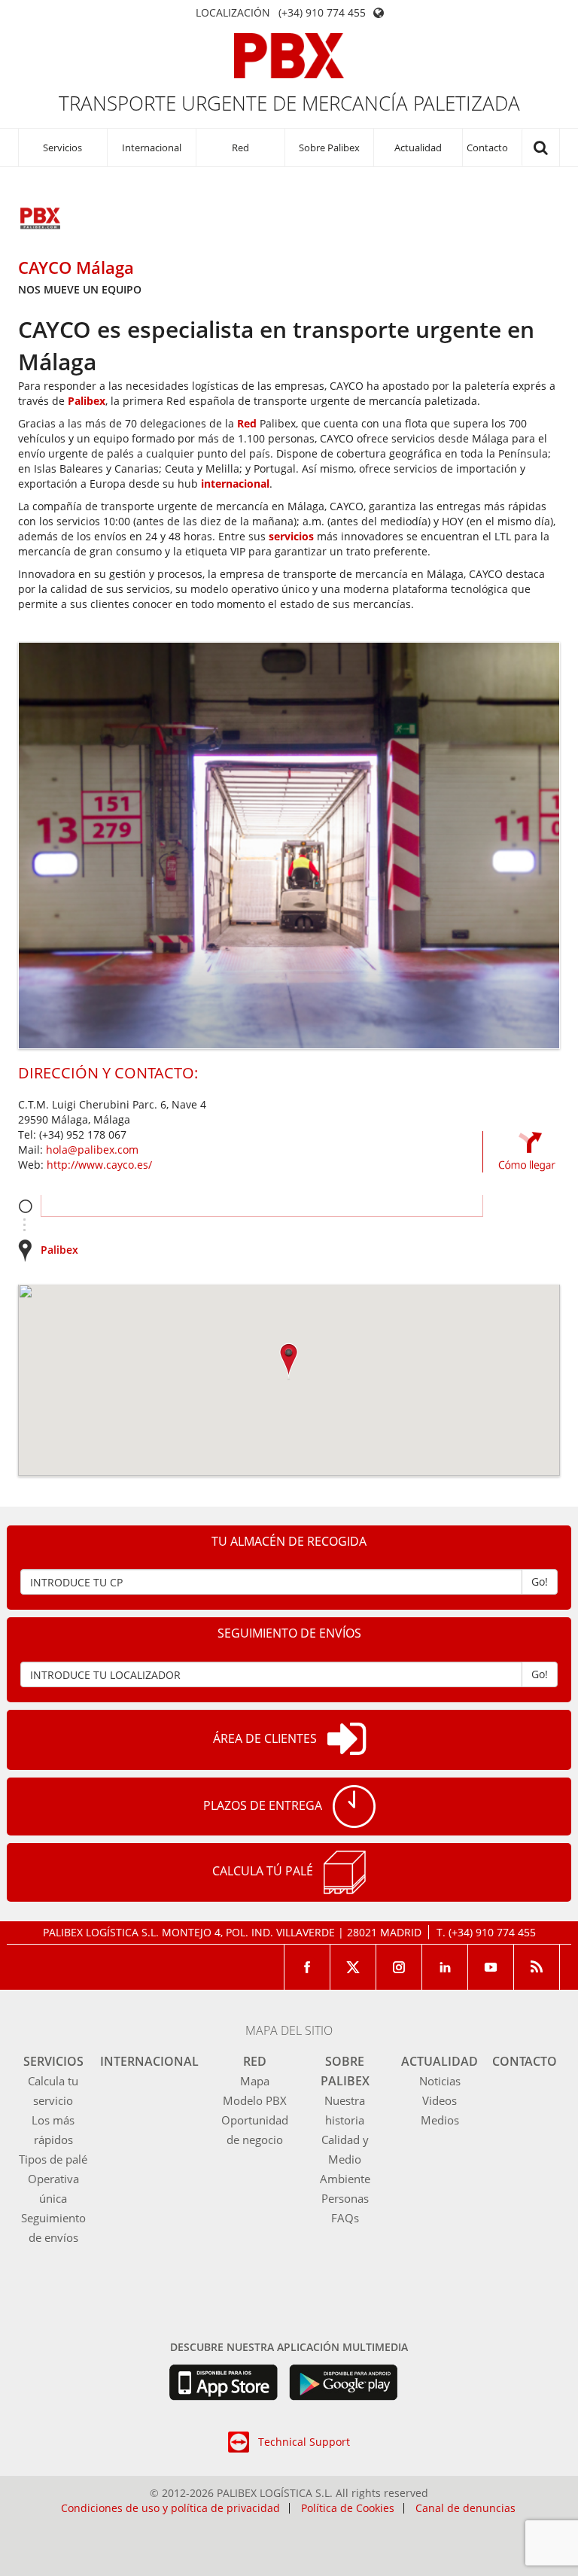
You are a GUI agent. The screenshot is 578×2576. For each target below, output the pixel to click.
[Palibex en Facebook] (307, 1967)
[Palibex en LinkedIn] (445, 1967)
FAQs (345, 2218)
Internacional (152, 148)
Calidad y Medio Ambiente (345, 2159)
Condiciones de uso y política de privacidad (170, 2508)
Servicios (62, 148)
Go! (540, 1581)
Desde (25, 1206)
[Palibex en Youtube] (491, 1967)
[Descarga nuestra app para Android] (344, 2383)
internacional (235, 484)
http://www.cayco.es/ (99, 1165)
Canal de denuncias (465, 2508)
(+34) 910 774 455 (322, 13)
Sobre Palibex (329, 148)
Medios (440, 2120)
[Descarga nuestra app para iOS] (223, 2383)
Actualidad (418, 148)
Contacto (487, 148)
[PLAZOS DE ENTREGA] (354, 1807)
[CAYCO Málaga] (41, 220)
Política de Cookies (348, 2508)
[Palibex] (289, 56)
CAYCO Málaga (76, 267)
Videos (440, 2100)
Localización (233, 13)
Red (240, 148)
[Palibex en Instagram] (399, 1967)
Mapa (255, 2081)
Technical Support (304, 2442)
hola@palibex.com (92, 1150)
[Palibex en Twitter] (353, 1967)
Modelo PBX (255, 2100)
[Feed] (537, 1967)
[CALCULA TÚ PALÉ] (345, 1872)
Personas (345, 2198)
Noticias (440, 2081)
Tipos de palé (53, 2159)
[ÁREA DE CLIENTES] (347, 1740)
